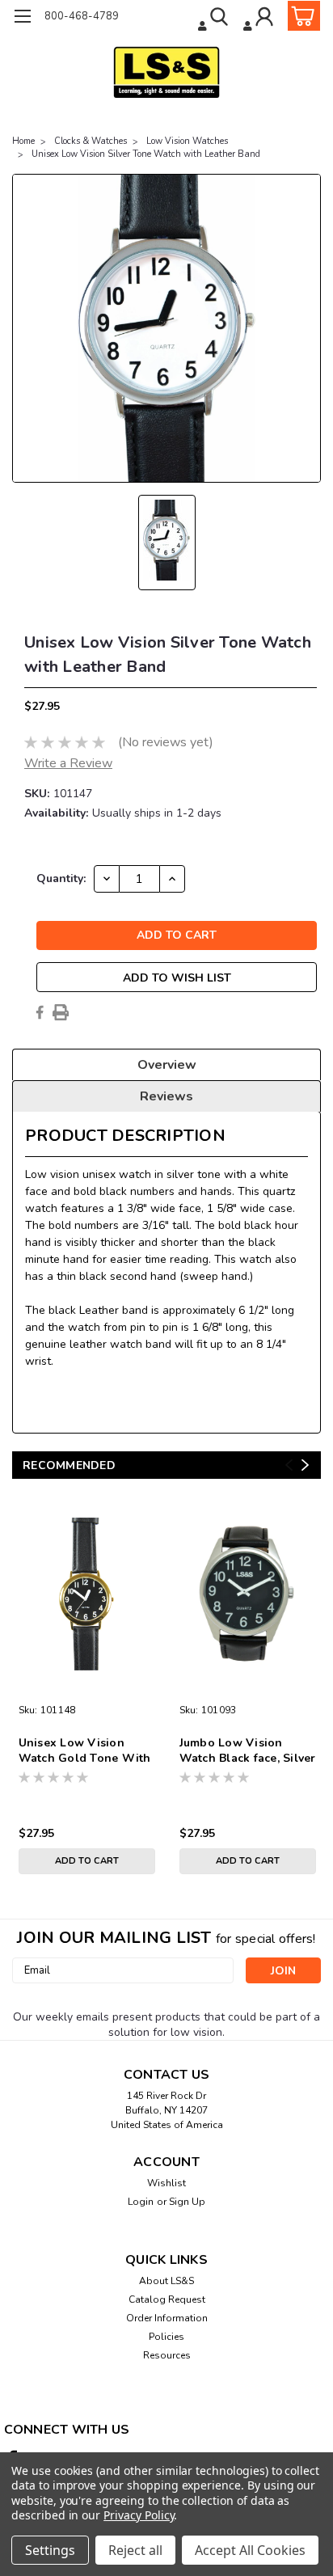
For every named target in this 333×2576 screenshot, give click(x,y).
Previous (289, 1465)
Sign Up (187, 2202)
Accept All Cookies (250, 2550)
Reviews (166, 1096)
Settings (50, 2550)
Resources (167, 2355)
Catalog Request (167, 2299)
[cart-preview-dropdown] (300, 16)
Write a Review (68, 763)
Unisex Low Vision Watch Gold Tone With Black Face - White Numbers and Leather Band (85, 1751)
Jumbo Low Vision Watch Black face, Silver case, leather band (248, 1751)
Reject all (135, 2550)
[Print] (61, 1012)
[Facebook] (40, 1012)
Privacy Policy (139, 2515)
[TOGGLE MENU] (22, 18)
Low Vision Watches (187, 141)
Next (305, 1465)
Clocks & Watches (91, 141)
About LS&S (166, 2281)
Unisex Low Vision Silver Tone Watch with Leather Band (146, 154)
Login (141, 2202)
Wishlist (166, 2183)
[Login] (260, 19)
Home (23, 141)
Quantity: (61, 878)
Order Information (167, 2318)
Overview (167, 1065)
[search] (215, 19)
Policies (166, 2337)
